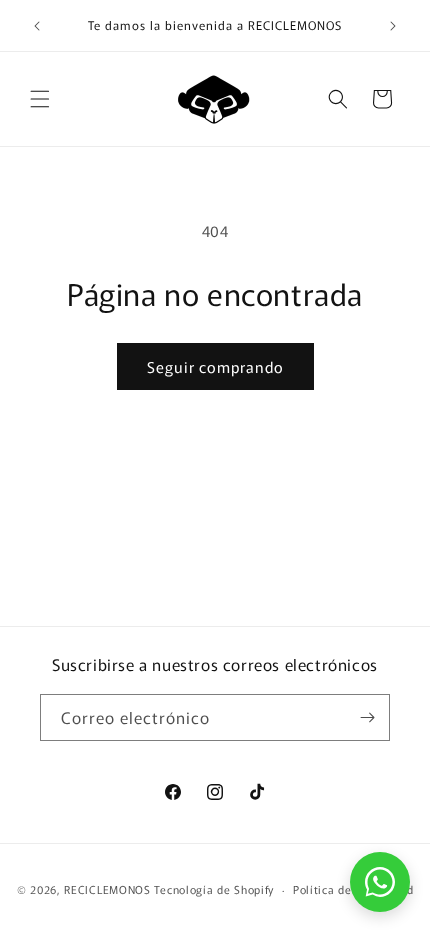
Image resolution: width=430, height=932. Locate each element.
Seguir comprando (215, 366)
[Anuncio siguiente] (393, 26)
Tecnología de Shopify (214, 889)
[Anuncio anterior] (37, 26)
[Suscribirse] (367, 717)
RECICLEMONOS (109, 889)
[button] (40, 99)
